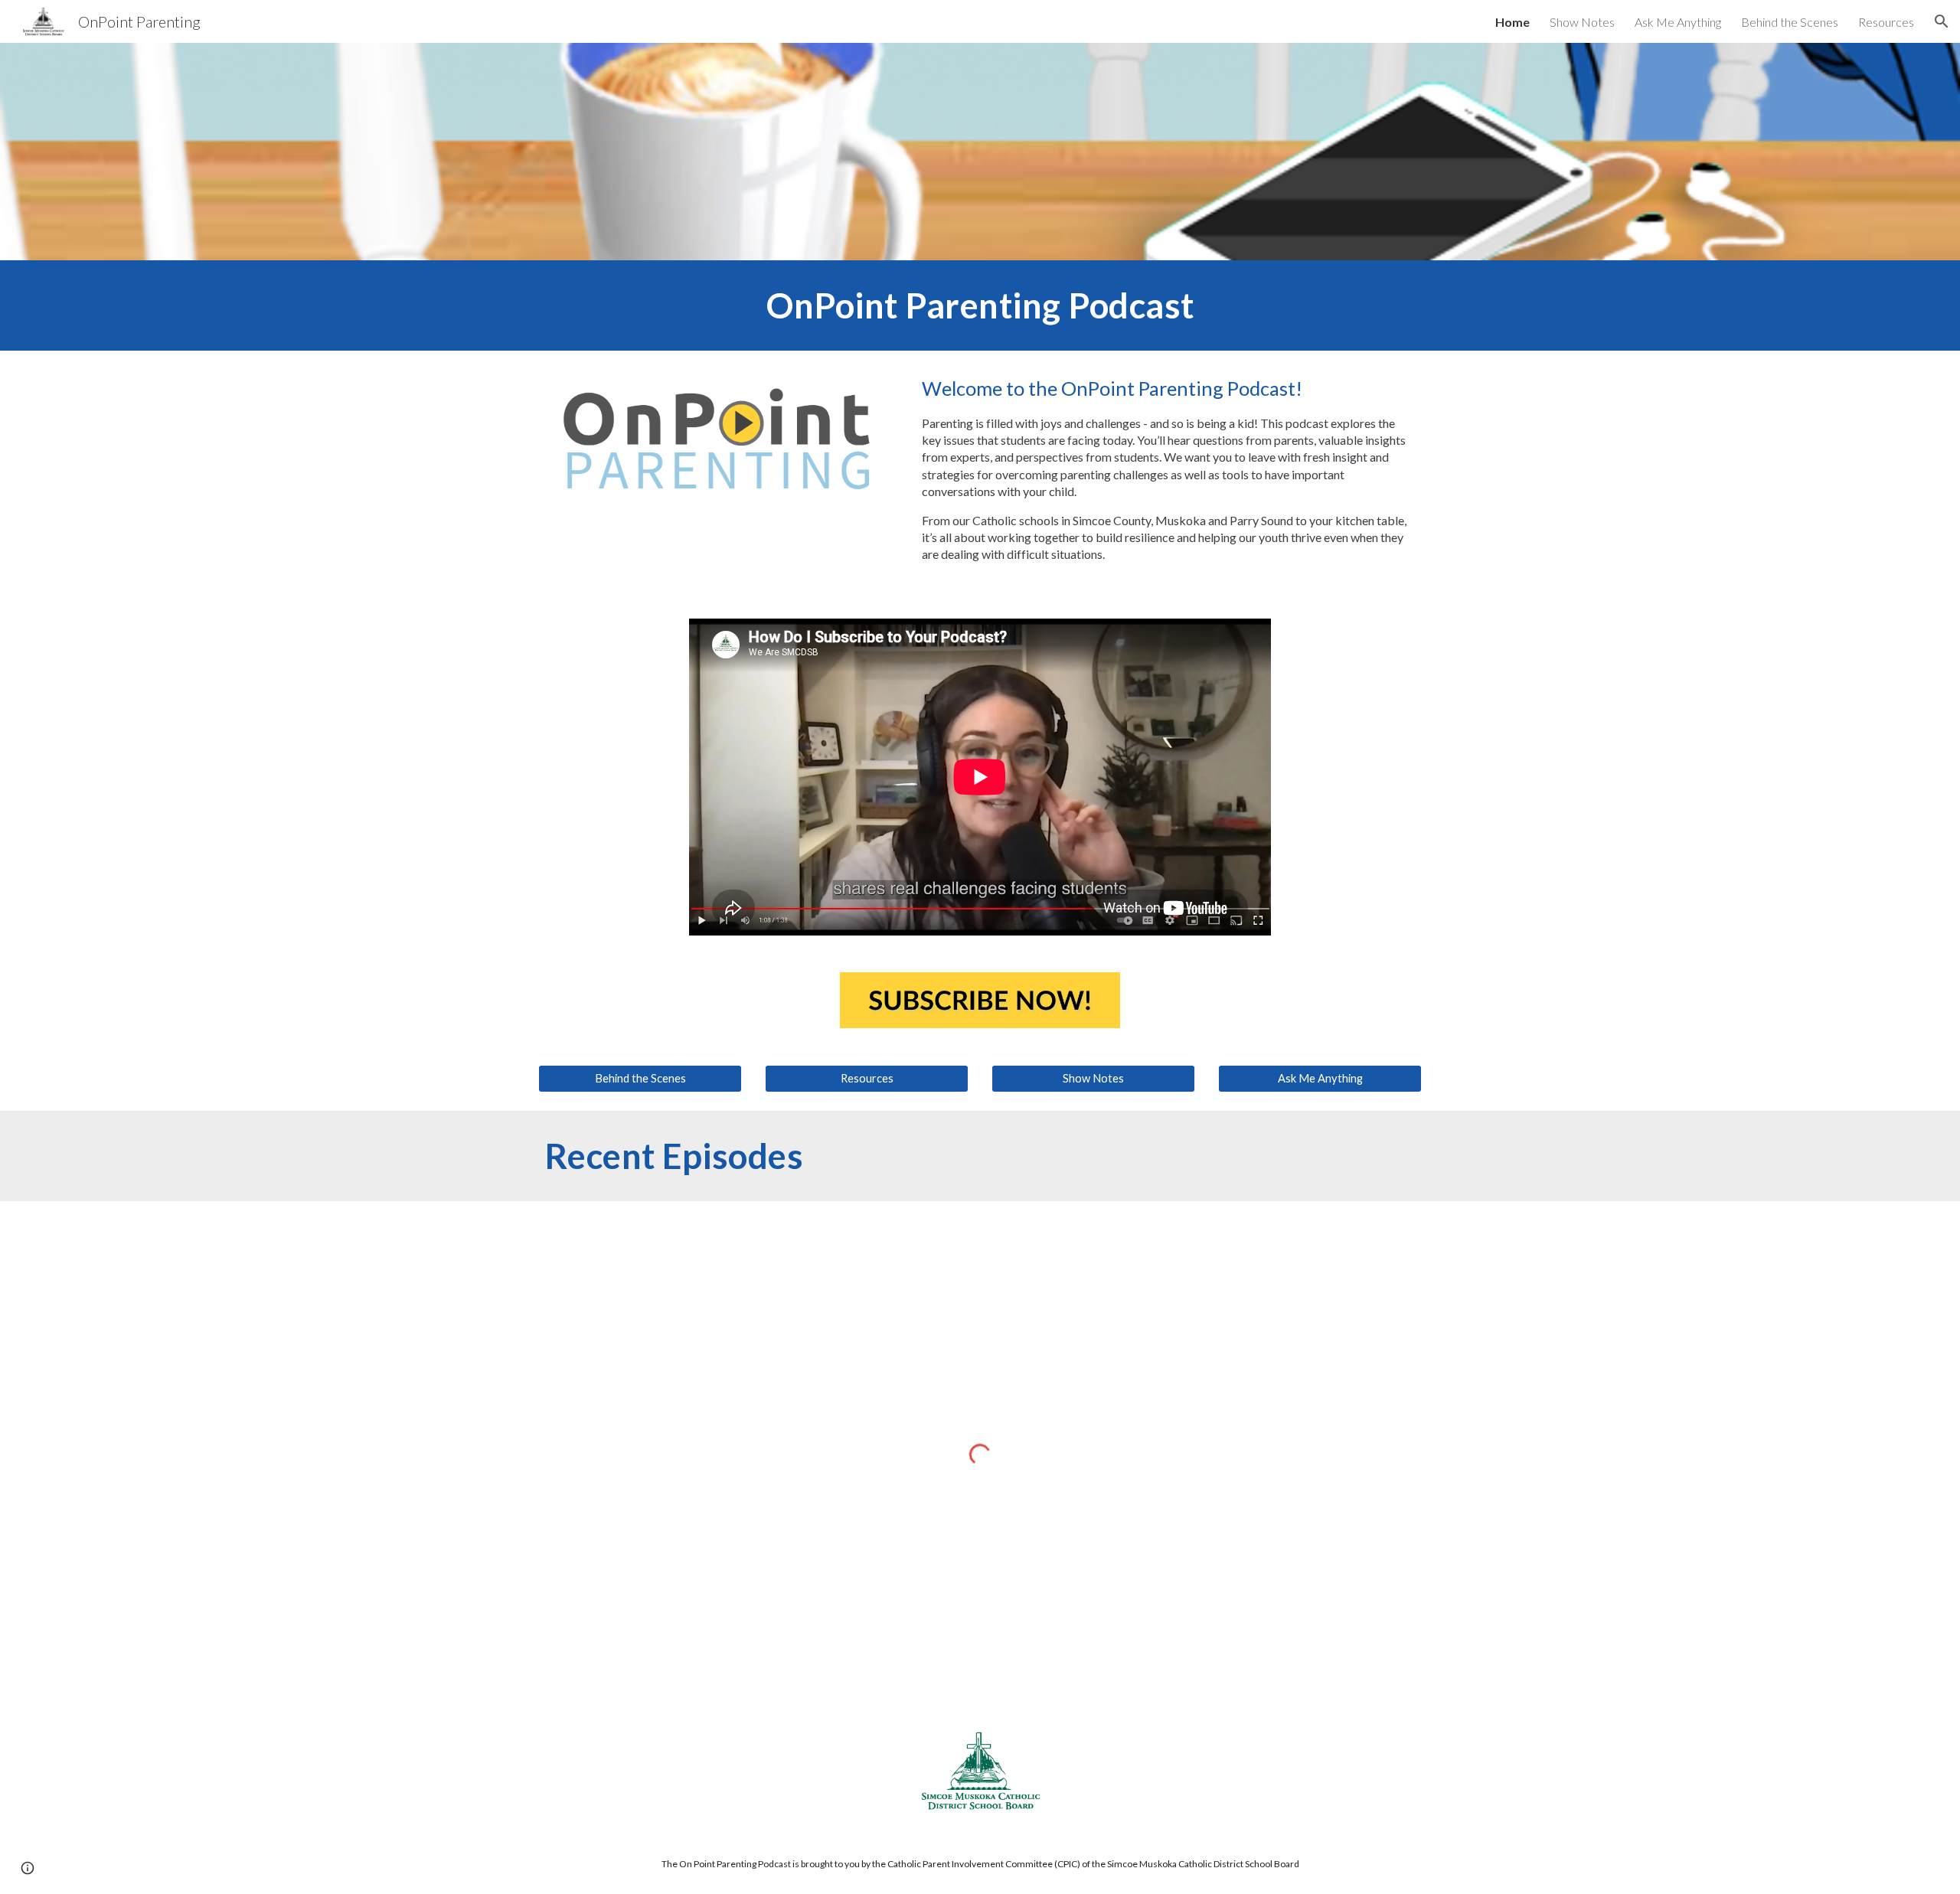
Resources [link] (1886, 22)
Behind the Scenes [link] (1790, 22)
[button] (1942, 21)
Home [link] (1512, 22)
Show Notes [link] (1582, 22)
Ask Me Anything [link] (1678, 22)
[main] (980, 305)
